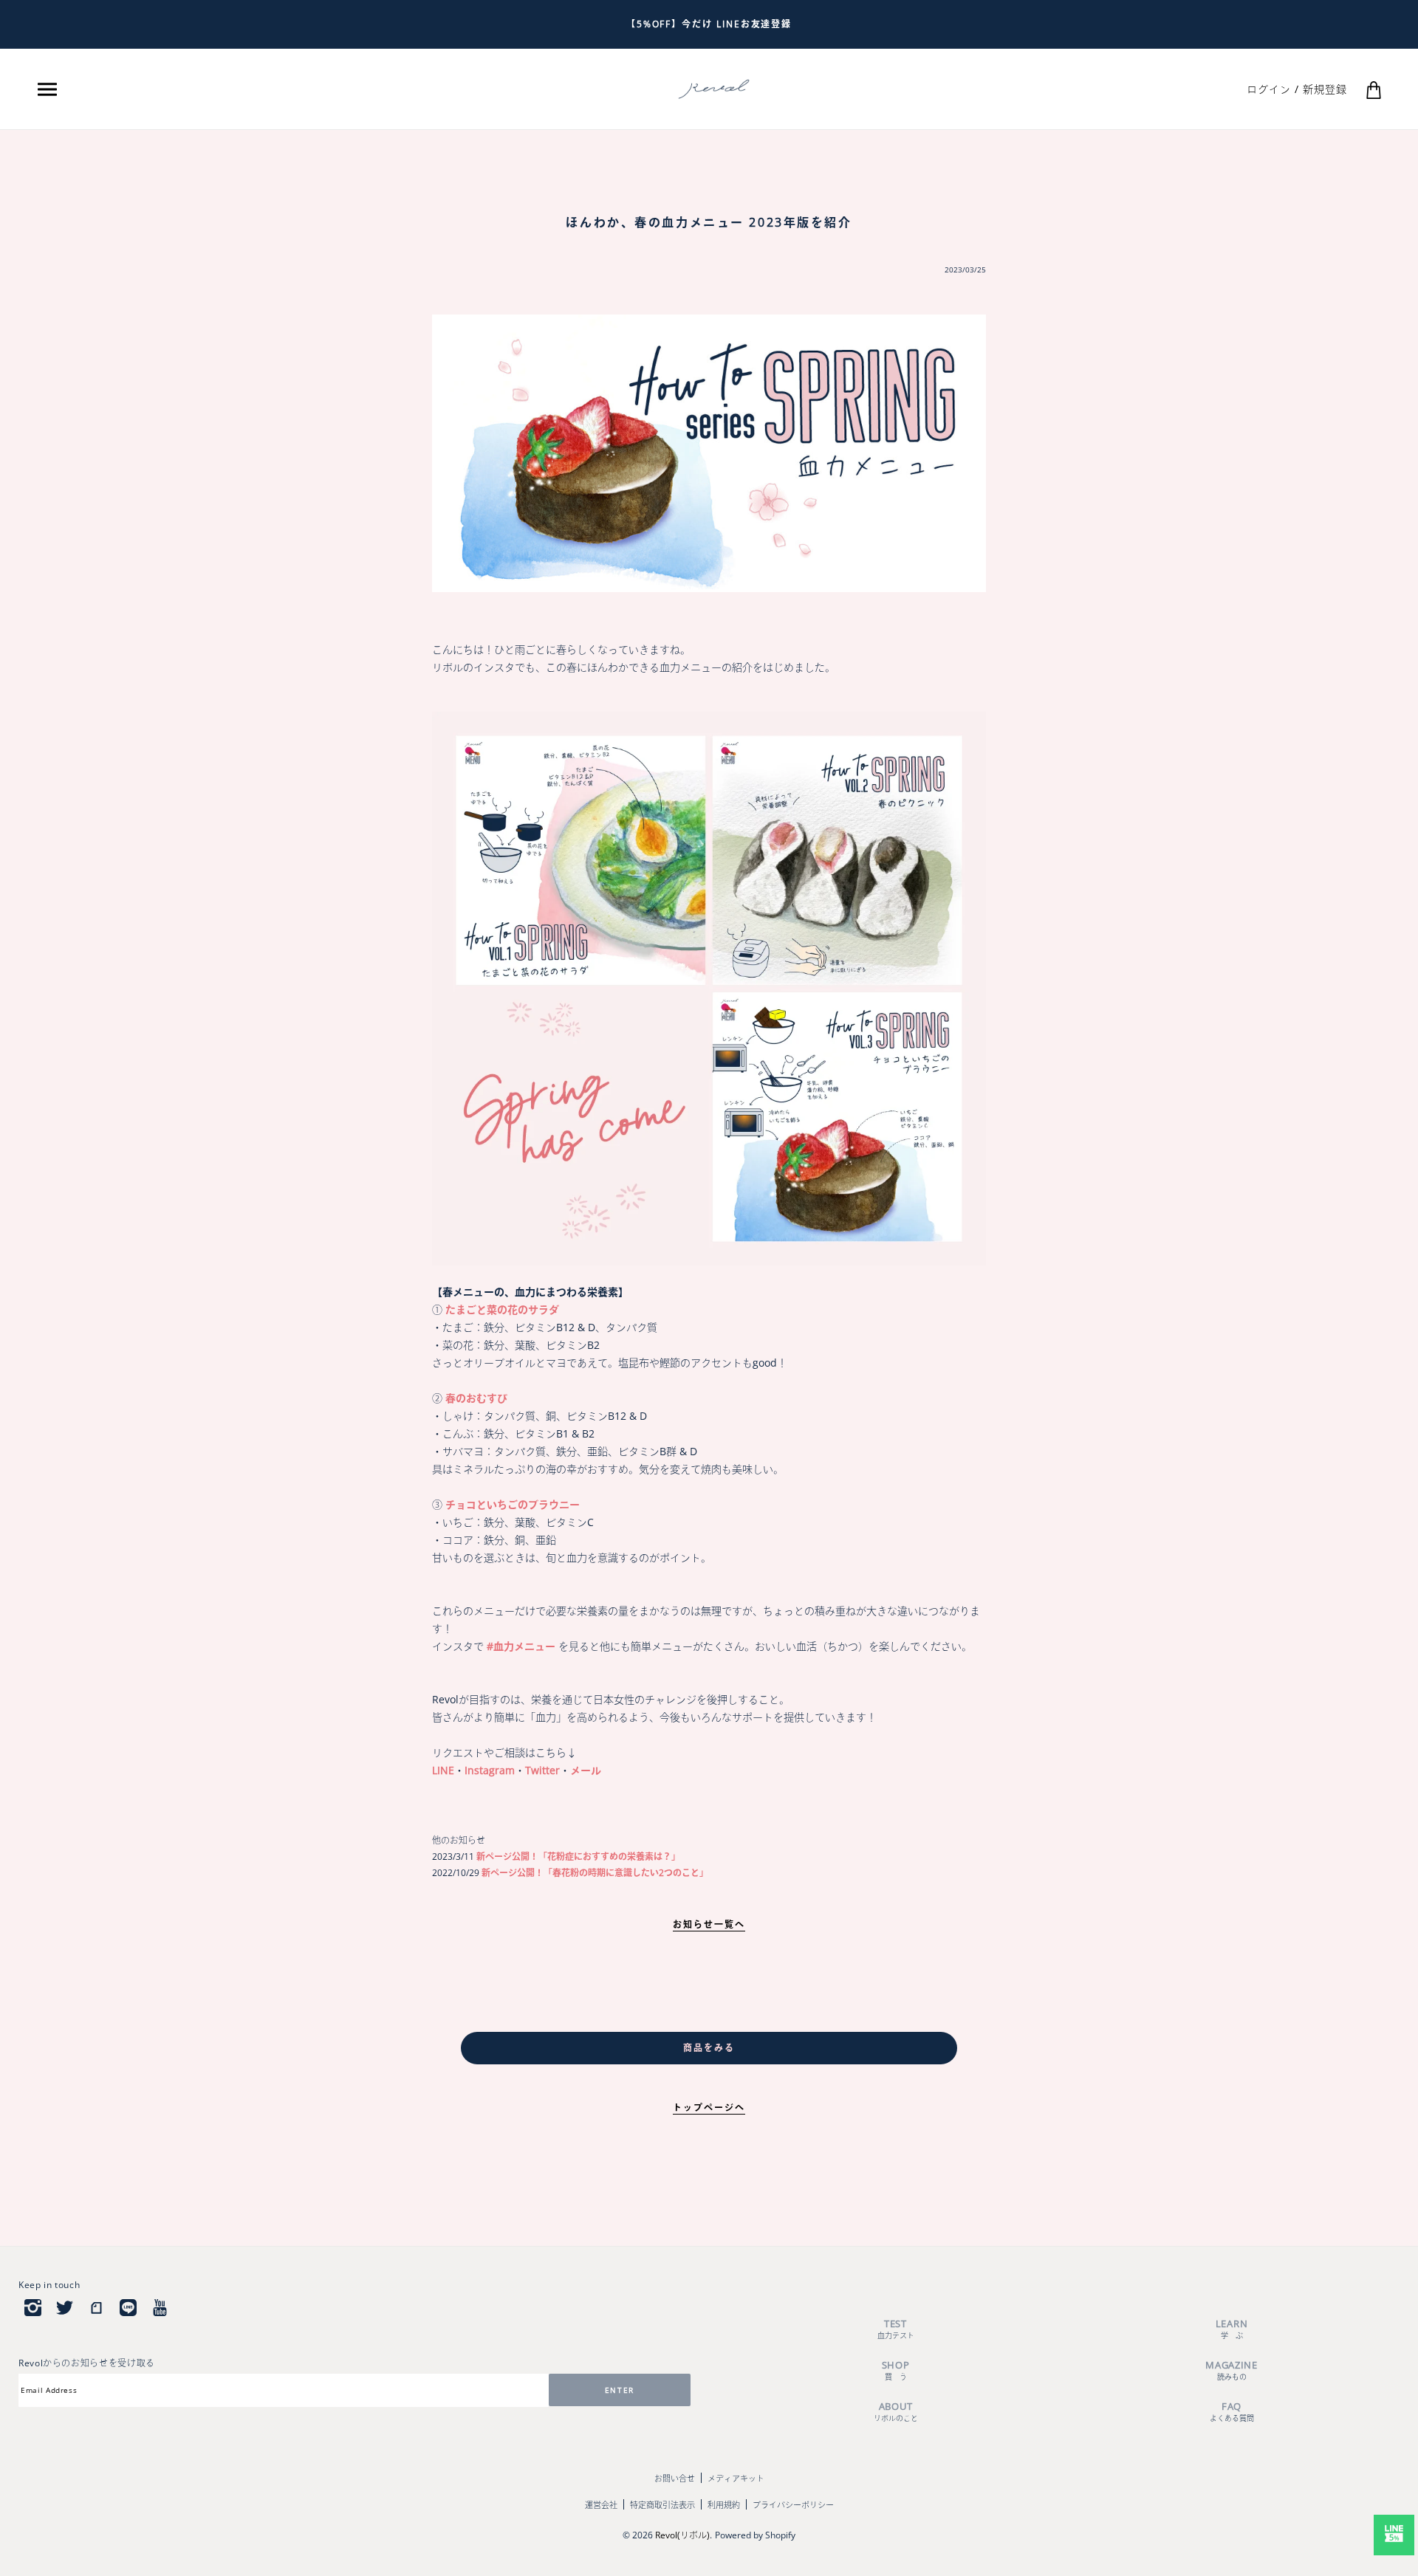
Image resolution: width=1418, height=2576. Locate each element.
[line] (128, 2307)
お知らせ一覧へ (709, 1924)
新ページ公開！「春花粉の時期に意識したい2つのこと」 (594, 1873)
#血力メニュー (521, 1646)
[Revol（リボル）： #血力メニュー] (709, 988)
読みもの (1232, 2370)
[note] (96, 2307)
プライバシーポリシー (793, 2505)
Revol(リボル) (682, 2535)
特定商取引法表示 (662, 2505)
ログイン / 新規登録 (1297, 89)
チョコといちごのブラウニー (513, 1504)
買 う (896, 2370)
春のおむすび (476, 1398)
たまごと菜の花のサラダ (502, 1309)
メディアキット (736, 2478)
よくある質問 (1232, 2412)
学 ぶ (1232, 2329)
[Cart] (1374, 89)
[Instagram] (33, 2307)
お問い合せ (675, 2478)
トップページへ (709, 2108)
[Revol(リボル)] (714, 88)
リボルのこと (896, 2412)
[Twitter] (65, 2307)
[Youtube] (160, 2307)
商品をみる (709, 2048)
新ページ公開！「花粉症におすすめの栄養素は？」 (577, 1857)
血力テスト (896, 2329)
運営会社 (601, 2505)
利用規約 (724, 2505)
